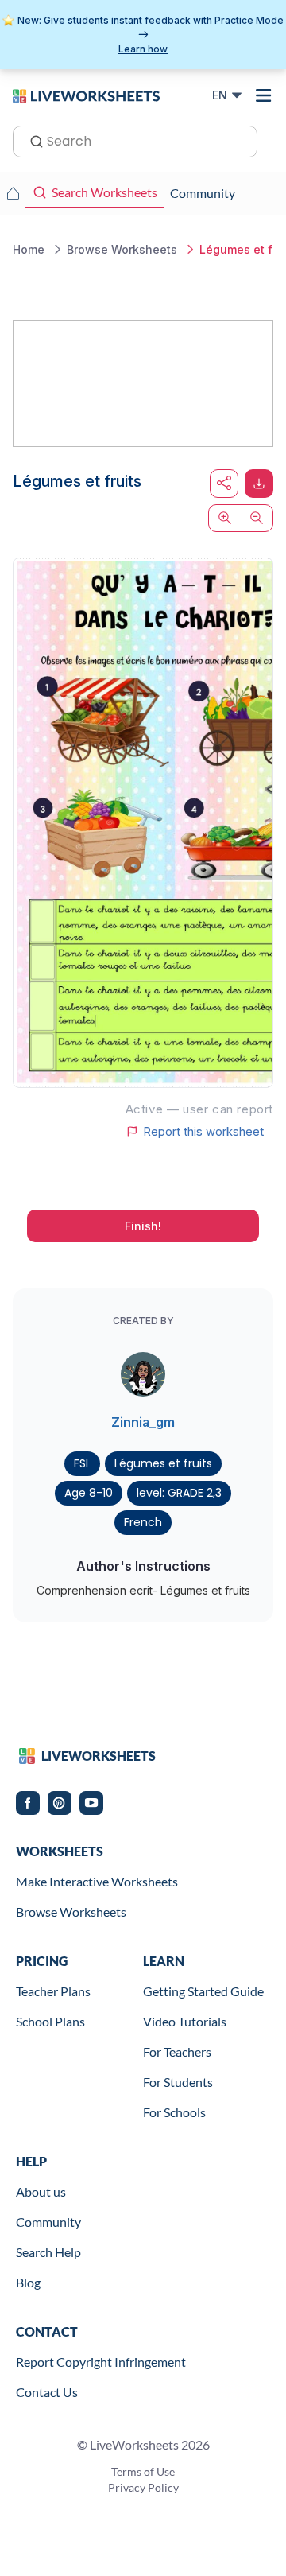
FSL (82, 1463)
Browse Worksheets (71, 1912)
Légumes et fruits (163, 1463)
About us (41, 2191)
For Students (178, 2082)
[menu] (264, 95)
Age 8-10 (89, 1493)
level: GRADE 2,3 (179, 1493)
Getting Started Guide (203, 1991)
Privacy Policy (143, 2487)
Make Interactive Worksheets (97, 1881)
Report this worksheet (203, 1132)
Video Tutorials (185, 2021)
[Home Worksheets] (13, 193)
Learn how (143, 49)
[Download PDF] (259, 484)
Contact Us (47, 2392)
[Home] (86, 95)
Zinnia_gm (143, 1422)
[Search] (32, 140)
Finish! (143, 1226)
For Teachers (177, 2051)
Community (48, 2222)
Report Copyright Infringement (101, 2362)
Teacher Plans (53, 1991)
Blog (28, 2282)
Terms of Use (143, 2471)
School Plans (50, 2021)
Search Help (48, 2252)
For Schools (174, 2112)
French (143, 1522)
